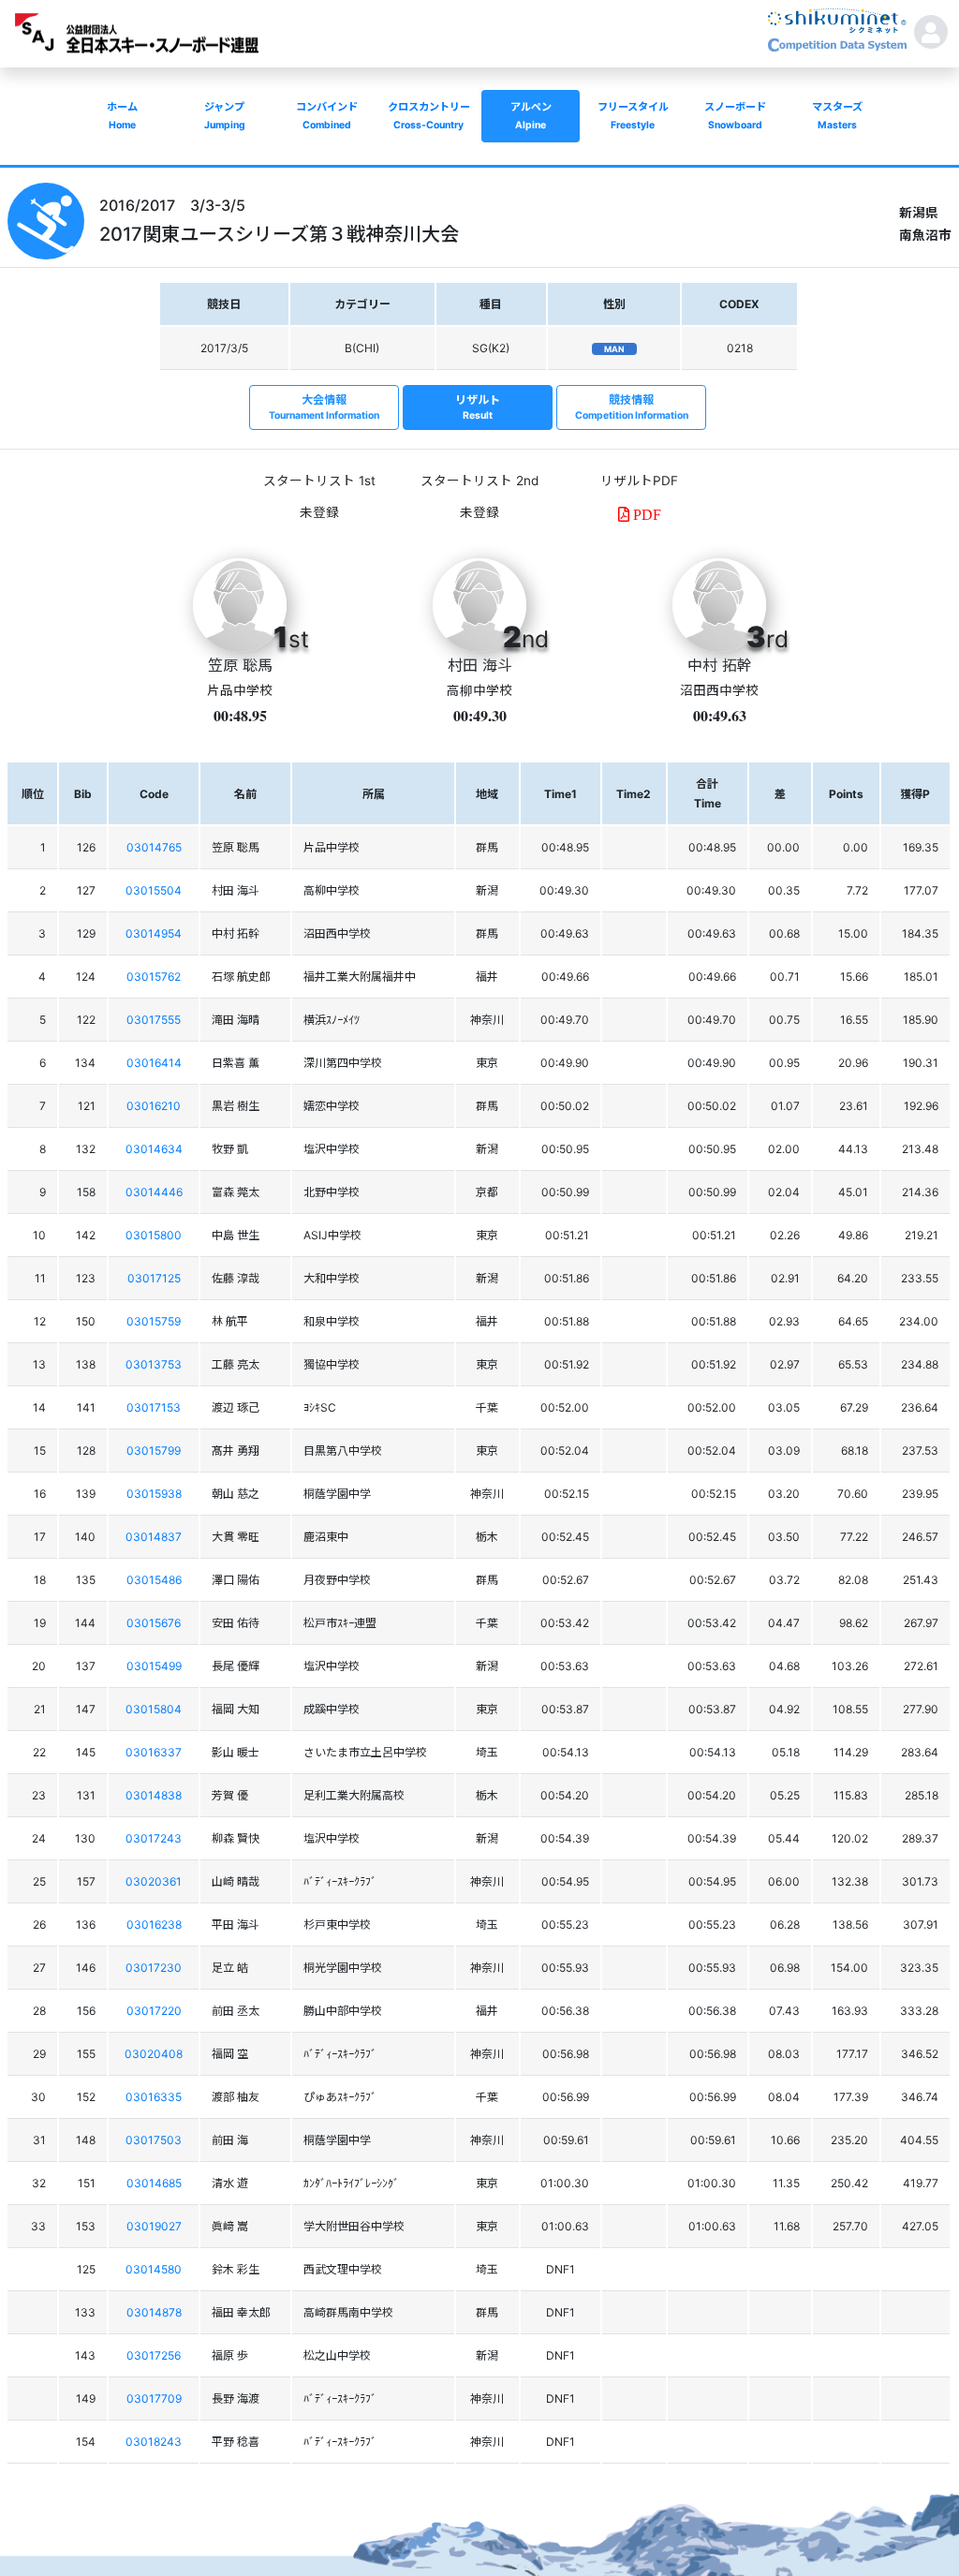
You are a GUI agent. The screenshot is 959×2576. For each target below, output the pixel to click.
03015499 (154, 1666)
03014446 (154, 1192)
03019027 (154, 2226)
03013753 (154, 1364)
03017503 (154, 2140)
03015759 (154, 1321)
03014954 (154, 933)
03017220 (154, 2011)
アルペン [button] (531, 116)
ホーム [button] (122, 116)
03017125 (154, 1278)
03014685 (154, 2183)
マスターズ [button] (837, 116)
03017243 (154, 1838)
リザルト (478, 407)
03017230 (154, 1968)
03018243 (154, 2442)
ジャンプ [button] (225, 116)
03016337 (154, 1752)
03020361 (154, 1881)
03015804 (154, 1709)
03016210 (154, 1106)
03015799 (154, 1451)
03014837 (154, 1537)
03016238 (154, 1925)
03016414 (154, 1063)
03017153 (154, 1407)
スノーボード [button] (735, 116)
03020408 (154, 2054)
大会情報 (324, 407)
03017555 (154, 1020)
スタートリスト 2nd (479, 481)
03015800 (154, 1235)
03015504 (154, 890)
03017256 (154, 2355)
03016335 (154, 2097)
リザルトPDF (639, 481)
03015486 (154, 1580)
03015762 (154, 977)
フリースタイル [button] (633, 116)
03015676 (154, 1623)
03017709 (154, 2398)
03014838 (154, 1795)
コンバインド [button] (327, 116)
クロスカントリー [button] (429, 116)
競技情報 (632, 407)
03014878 (154, 2312)
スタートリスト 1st (319, 481)
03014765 (154, 847)
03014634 (154, 1149)
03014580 (154, 2269)
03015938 (154, 1494)
